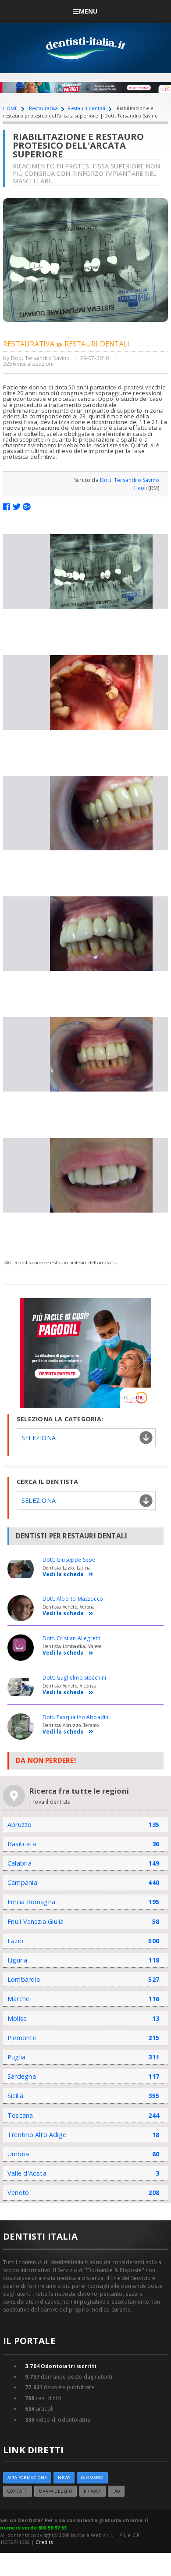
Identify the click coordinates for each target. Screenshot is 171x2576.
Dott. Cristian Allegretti (72, 1638)
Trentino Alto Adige (37, 2135)
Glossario (92, 2478)
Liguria (18, 1960)
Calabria (20, 1863)
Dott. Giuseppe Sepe (69, 1560)
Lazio (15, 1941)
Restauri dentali (86, 108)
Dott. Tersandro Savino (41, 358)
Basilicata (22, 1844)
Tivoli (140, 488)
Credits (44, 2542)
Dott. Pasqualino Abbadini (76, 1717)
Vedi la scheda (63, 1575)
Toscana (20, 2115)
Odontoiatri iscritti (61, 2366)
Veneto (18, 2192)
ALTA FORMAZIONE (27, 2478)
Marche (18, 1999)
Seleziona (39, 1500)
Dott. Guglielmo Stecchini (75, 1678)
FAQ (116, 2491)
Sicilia (16, 2096)
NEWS (64, 2478)
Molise (17, 2018)
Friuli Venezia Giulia (36, 1921)
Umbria (18, 2154)
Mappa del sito (55, 2491)
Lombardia (24, 1979)
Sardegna (22, 2076)
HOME (11, 108)
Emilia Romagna (31, 1902)
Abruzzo (20, 1825)
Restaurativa (43, 108)
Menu (88, 11)
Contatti (18, 2491)
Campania (22, 1882)
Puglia (16, 2057)
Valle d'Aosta (27, 2173)
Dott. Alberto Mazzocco (73, 1599)
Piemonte (22, 2038)
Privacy (93, 2491)
